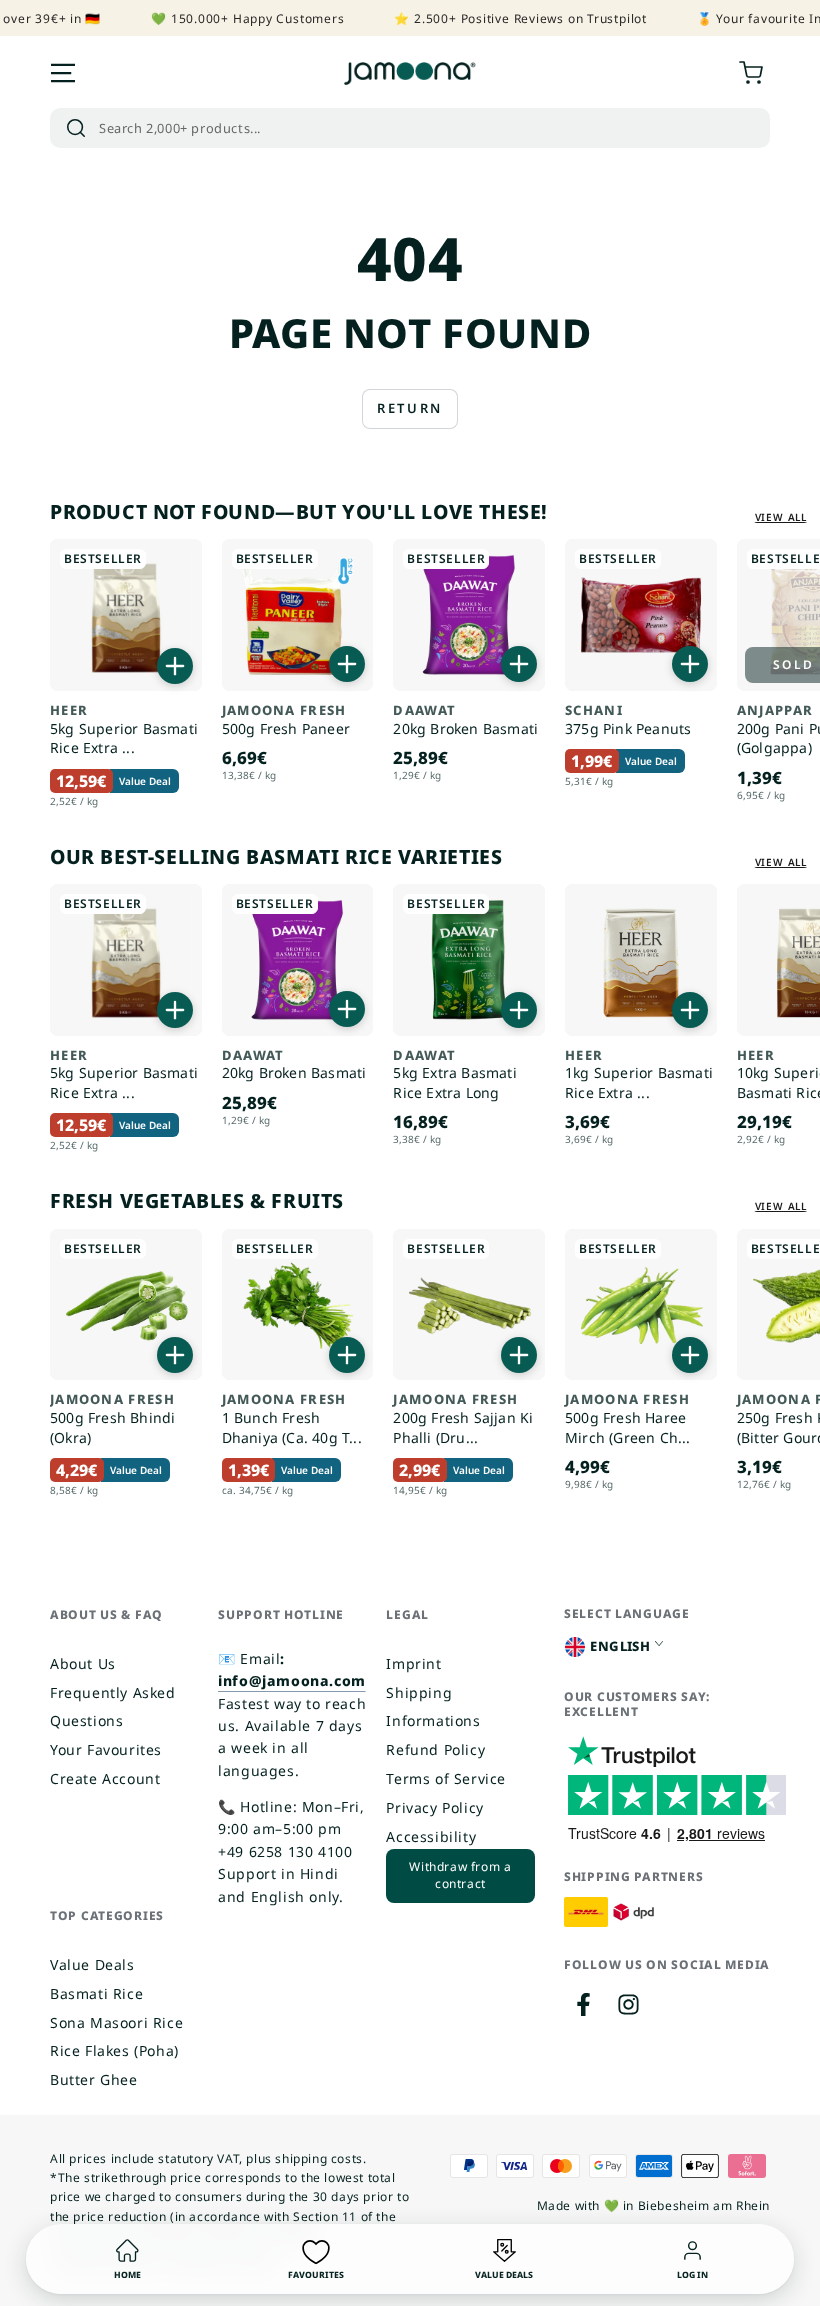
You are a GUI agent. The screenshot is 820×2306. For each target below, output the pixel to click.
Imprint (413, 1663)
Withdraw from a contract (460, 1875)
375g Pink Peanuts (628, 720)
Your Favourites (106, 1749)
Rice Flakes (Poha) (114, 2050)
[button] (410, 128)
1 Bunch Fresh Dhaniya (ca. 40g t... (292, 1419)
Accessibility (431, 1836)
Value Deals (92, 1964)
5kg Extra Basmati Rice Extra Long (454, 1075)
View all (781, 517)
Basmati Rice (96, 1993)
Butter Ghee (94, 2079)
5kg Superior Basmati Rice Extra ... (124, 730)
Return (410, 408)
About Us (83, 1663)
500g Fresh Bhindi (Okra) (112, 1419)
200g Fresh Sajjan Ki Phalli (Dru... (463, 1419)
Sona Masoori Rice (116, 2022)
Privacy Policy (434, 1807)
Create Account (105, 1778)
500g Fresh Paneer (286, 720)
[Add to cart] (175, 666)
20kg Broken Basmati (465, 720)
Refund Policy (435, 1749)
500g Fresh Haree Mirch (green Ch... (628, 1419)
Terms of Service (446, 1778)
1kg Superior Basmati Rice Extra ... (639, 1075)
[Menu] (63, 73)
